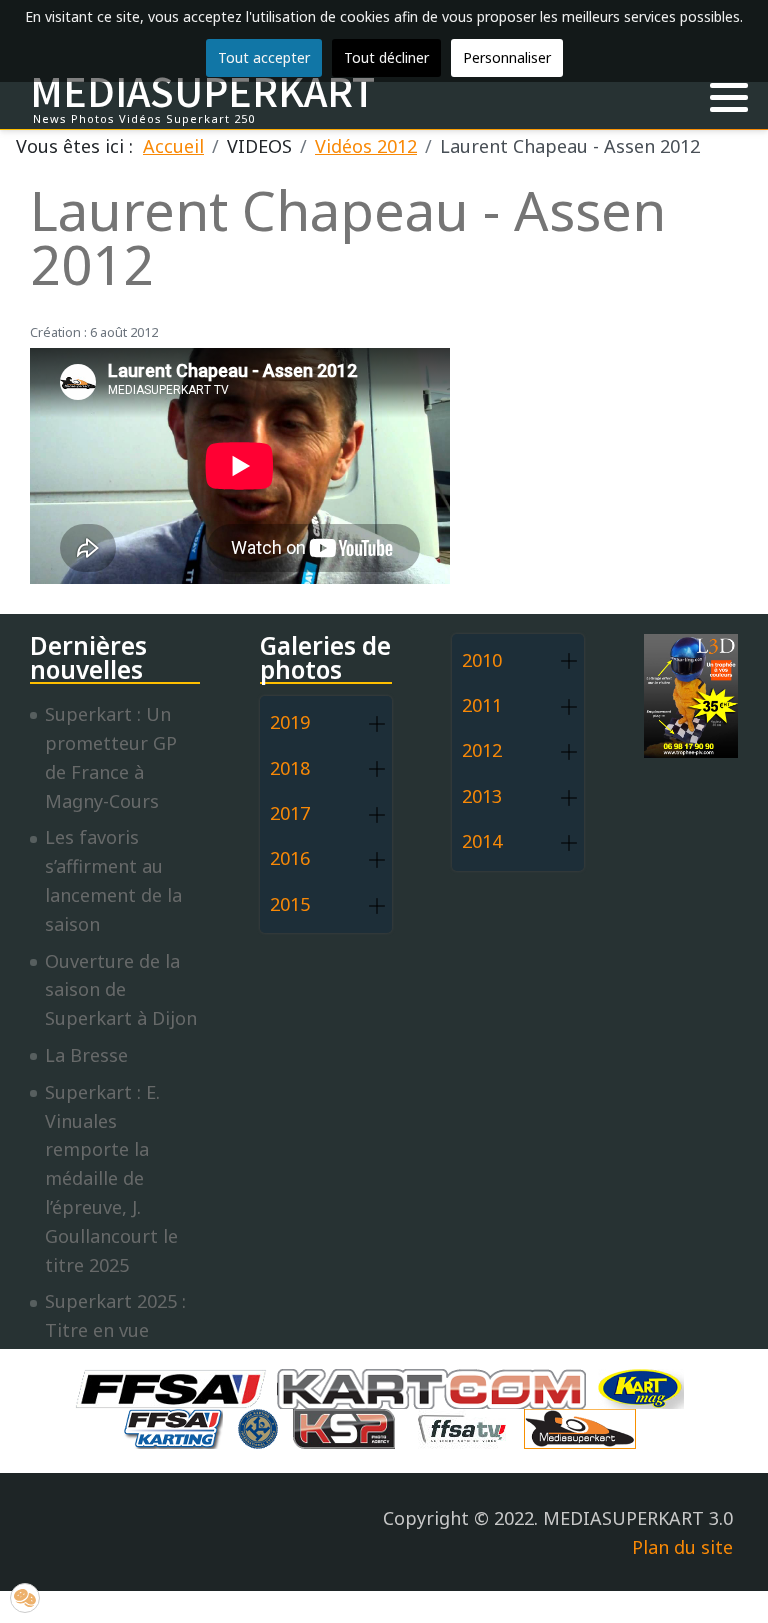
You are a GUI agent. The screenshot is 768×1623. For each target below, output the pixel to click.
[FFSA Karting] (178, 1427)
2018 (290, 768)
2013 (482, 796)
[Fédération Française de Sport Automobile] (176, 1387)
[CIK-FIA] (263, 1427)
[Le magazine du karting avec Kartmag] (645, 1387)
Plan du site (682, 1547)
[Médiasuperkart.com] (585, 1427)
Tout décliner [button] (386, 57)
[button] (729, 98)
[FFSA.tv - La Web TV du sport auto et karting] (467, 1427)
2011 (482, 705)
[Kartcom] (436, 1387)
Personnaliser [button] (507, 57)
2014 (482, 841)
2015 (290, 904)
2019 (290, 722)
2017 (290, 813)
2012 (482, 750)
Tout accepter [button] (264, 57)
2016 (290, 858)
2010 (482, 660)
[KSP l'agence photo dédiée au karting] (349, 1427)
